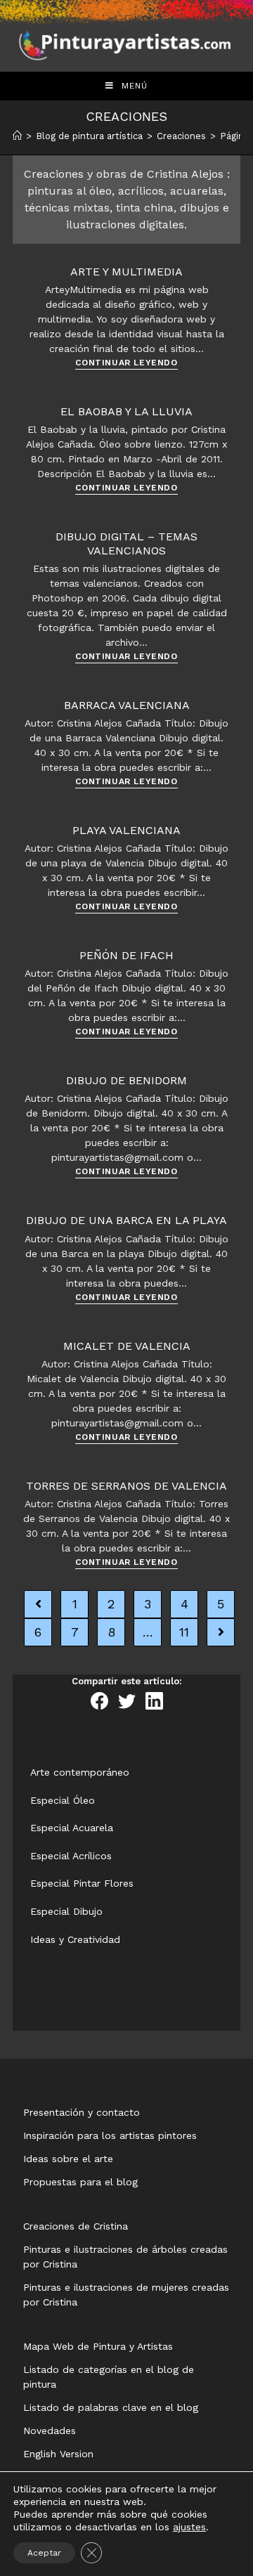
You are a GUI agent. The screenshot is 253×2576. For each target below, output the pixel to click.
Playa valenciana (126, 830)
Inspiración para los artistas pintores (110, 2135)
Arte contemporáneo (80, 1772)
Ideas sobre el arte (68, 2159)
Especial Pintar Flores (82, 1883)
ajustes (189, 2527)
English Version (58, 2454)
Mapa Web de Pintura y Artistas (98, 2346)
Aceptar (44, 2553)
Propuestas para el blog (80, 2182)
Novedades (50, 2431)
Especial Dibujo (66, 1911)
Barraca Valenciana (127, 705)
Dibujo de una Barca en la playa (126, 1220)
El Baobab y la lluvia (126, 411)
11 (184, 1632)
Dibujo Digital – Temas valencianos (126, 543)
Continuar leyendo (126, 363)
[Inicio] (17, 136)
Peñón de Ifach (126, 955)
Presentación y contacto (82, 2112)
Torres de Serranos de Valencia (126, 1486)
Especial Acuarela (72, 1828)
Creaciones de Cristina (76, 2226)
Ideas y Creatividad (75, 1939)
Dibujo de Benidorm (126, 1080)
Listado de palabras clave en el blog (111, 2407)
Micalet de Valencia (127, 1346)
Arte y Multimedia (126, 272)
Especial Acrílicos (71, 1856)
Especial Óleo (63, 1800)
